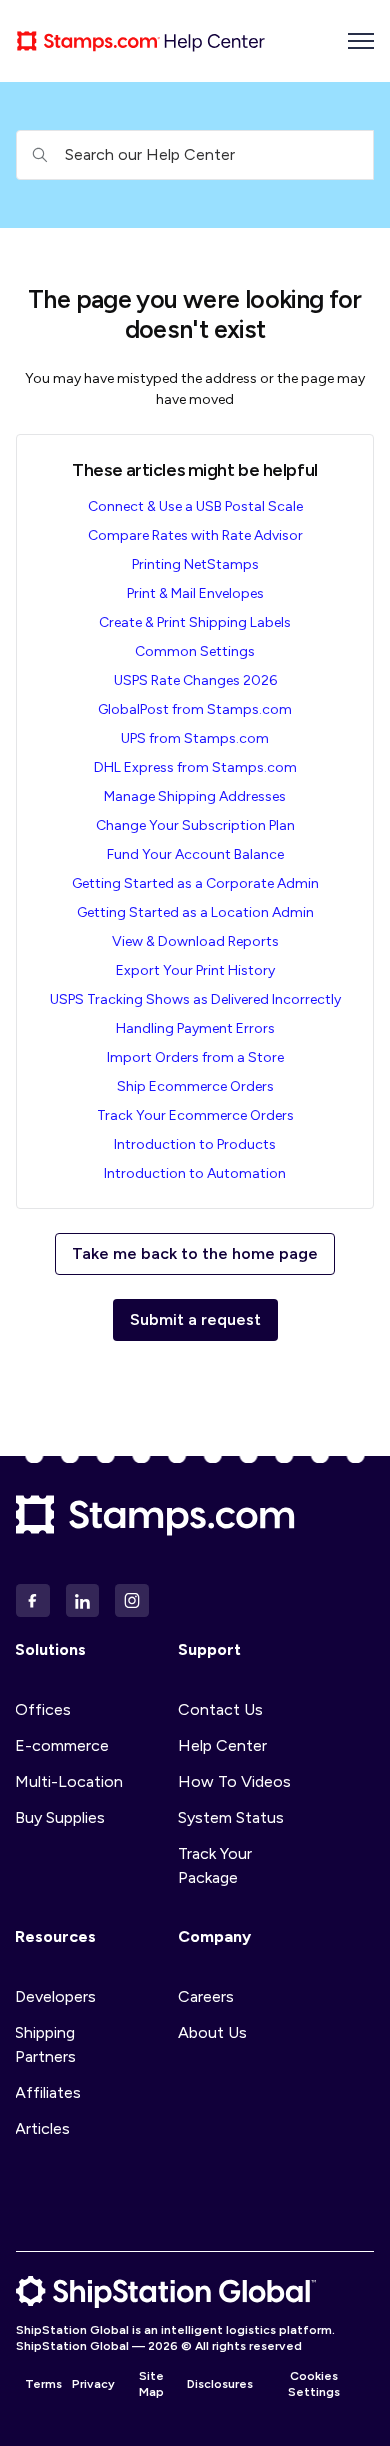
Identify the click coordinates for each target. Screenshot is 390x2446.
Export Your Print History (195, 970)
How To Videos (234, 1781)
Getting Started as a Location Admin (195, 912)
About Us (212, 2032)
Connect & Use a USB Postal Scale (195, 506)
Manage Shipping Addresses (195, 796)
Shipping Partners (45, 2044)
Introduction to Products (195, 1144)
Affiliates (48, 2092)
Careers (206, 1996)
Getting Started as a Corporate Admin (195, 883)
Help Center (222, 1745)
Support (209, 1649)
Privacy (93, 2384)
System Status (231, 1817)
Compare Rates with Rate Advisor (195, 535)
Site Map (151, 2384)
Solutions (50, 1649)
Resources (55, 1936)
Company (214, 1936)
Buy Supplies (60, 1817)
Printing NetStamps (195, 564)
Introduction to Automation (195, 1173)
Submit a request (195, 1319)
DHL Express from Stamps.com (195, 767)
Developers (55, 1996)
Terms (43, 2384)
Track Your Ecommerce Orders (195, 1115)
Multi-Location (69, 1781)
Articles (42, 2128)
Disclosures (220, 2384)
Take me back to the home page (195, 1253)
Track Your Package (215, 1865)
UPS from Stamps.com (195, 738)
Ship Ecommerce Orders (195, 1086)
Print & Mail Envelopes (195, 593)
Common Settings (195, 651)
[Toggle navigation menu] (361, 41)
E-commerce (62, 1745)
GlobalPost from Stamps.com (195, 709)
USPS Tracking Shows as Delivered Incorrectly (195, 999)
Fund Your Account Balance (195, 854)
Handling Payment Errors (195, 1028)
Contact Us (220, 1709)
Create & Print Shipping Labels (195, 622)
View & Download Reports (195, 941)
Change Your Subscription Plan (195, 825)
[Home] (141, 41)
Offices (43, 1709)
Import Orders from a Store (195, 1057)
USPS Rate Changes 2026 (195, 680)
